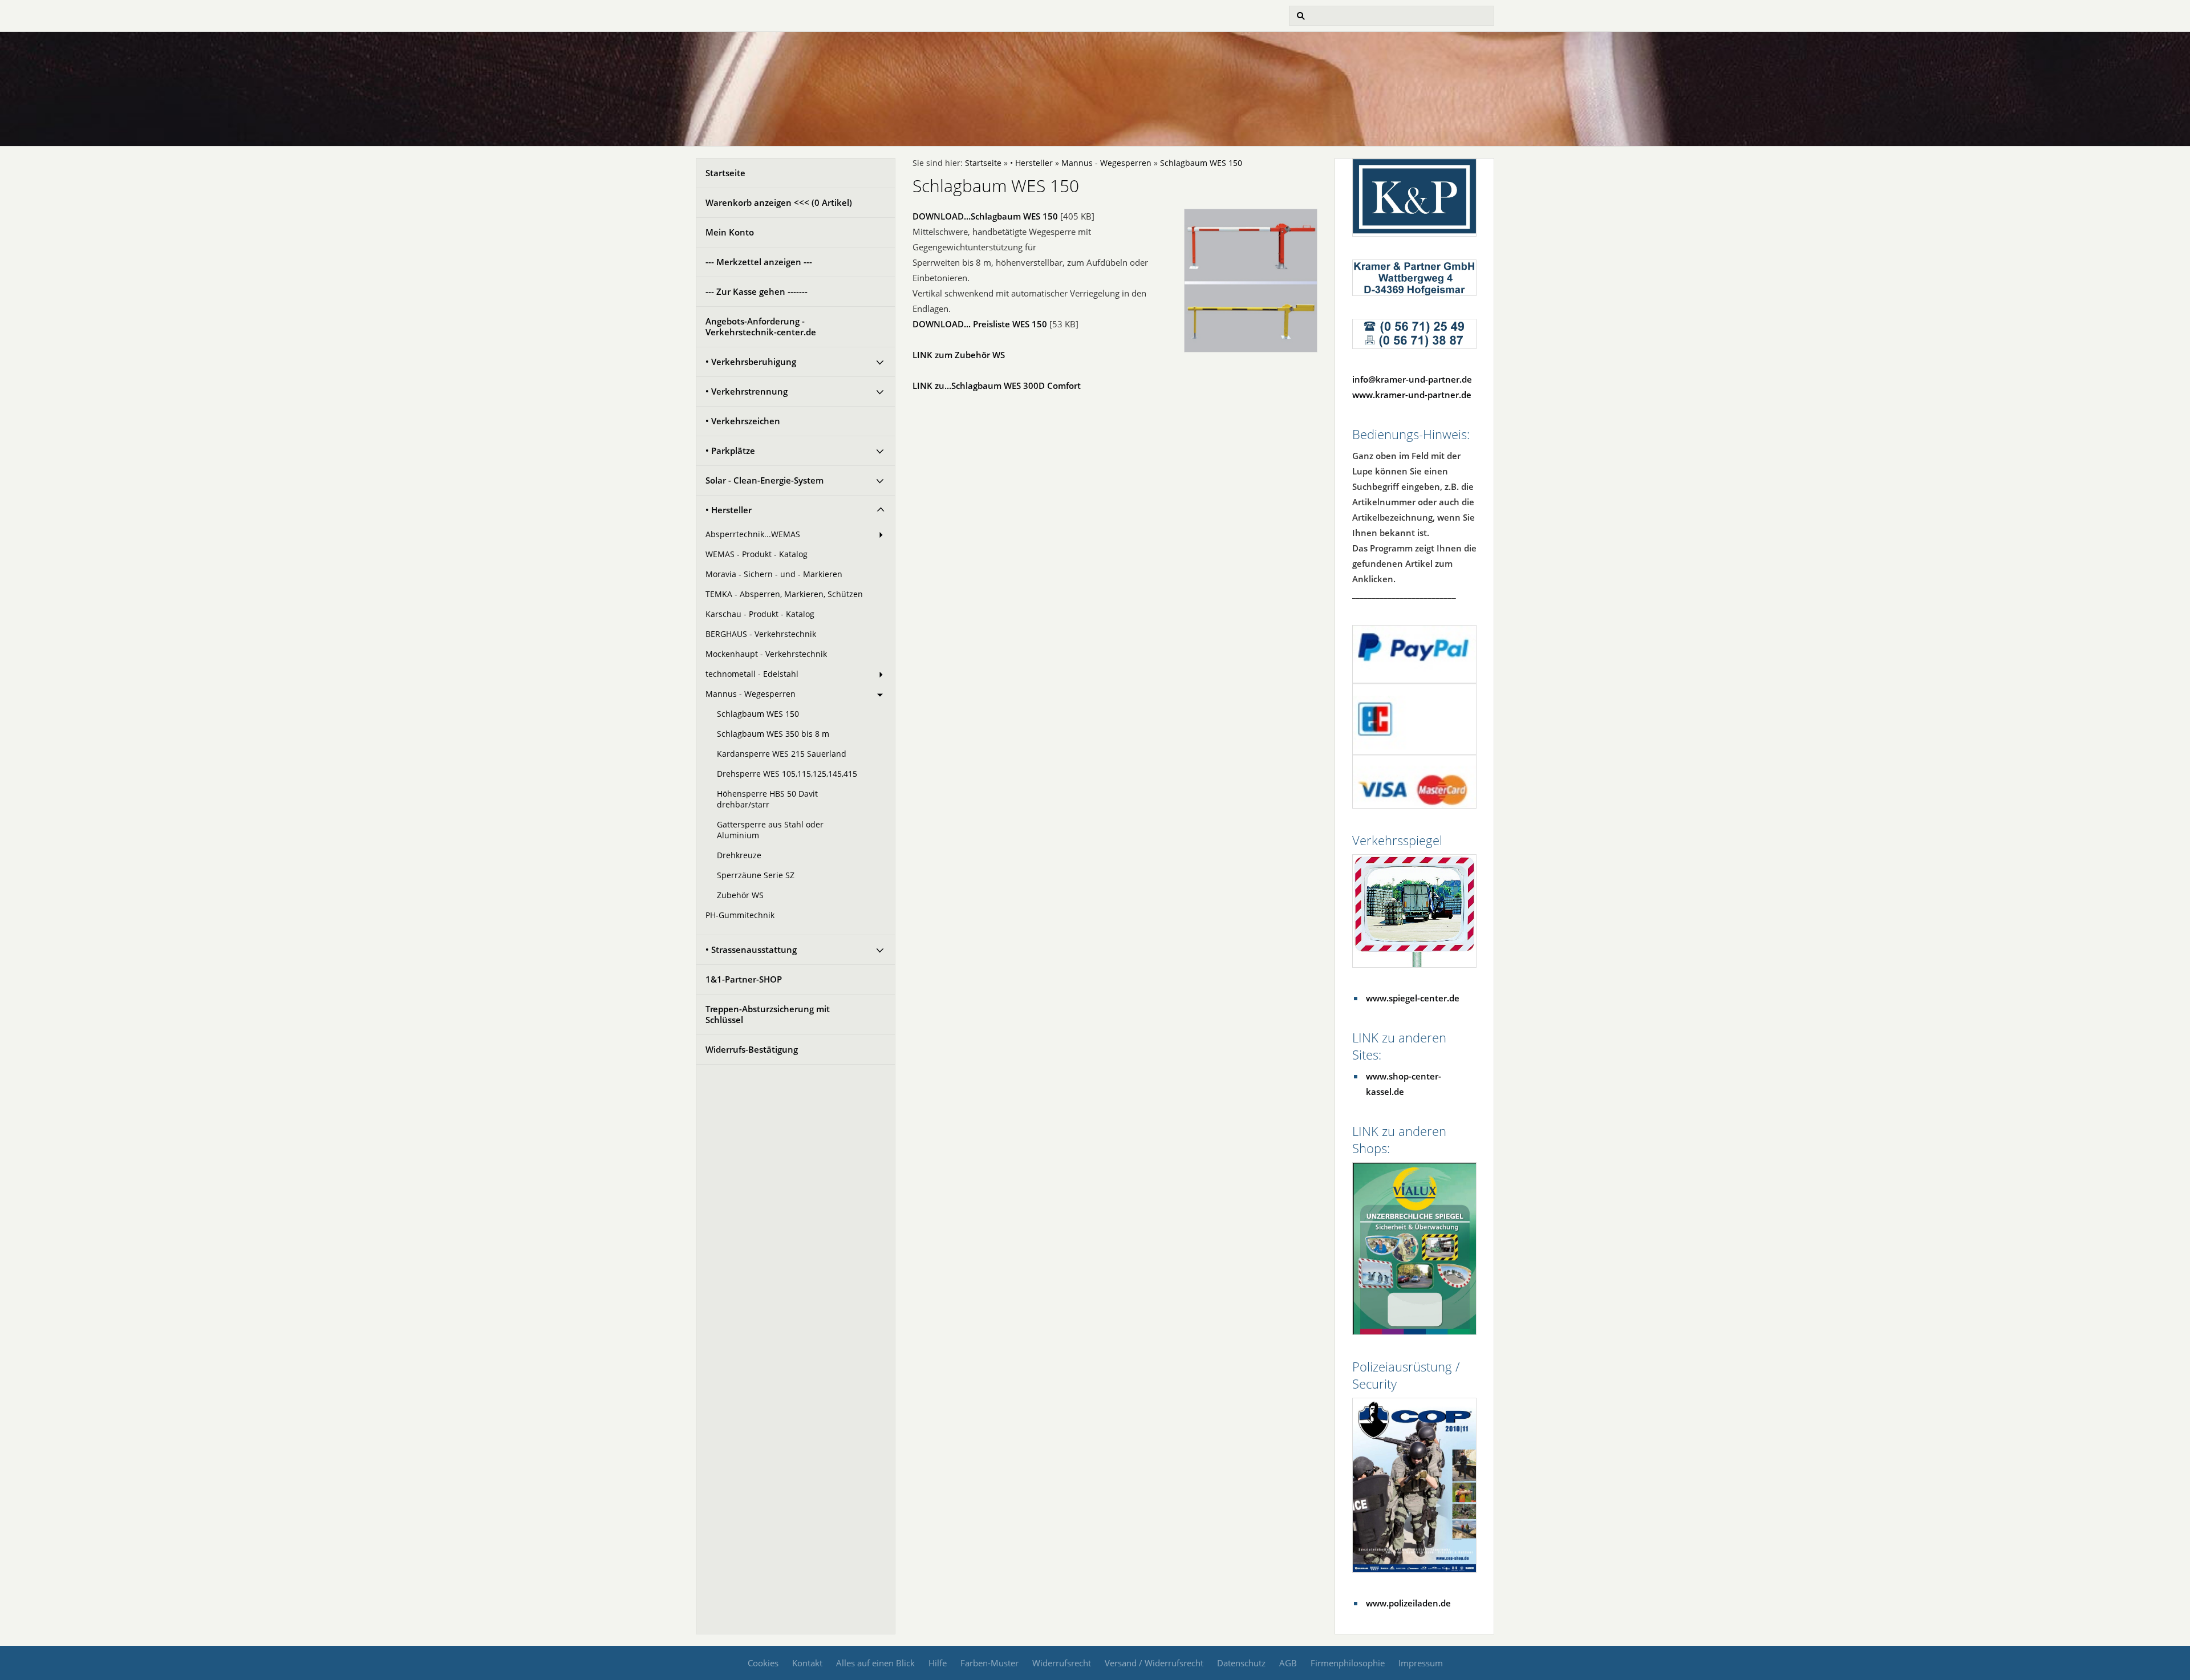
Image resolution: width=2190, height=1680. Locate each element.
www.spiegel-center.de (1413, 998)
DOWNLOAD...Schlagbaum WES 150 (985, 216)
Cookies (763, 1663)
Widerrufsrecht (1062, 1663)
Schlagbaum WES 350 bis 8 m (773, 734)
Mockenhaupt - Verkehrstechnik (766, 654)
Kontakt (807, 1663)
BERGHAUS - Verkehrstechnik (761, 634)
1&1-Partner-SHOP (744, 979)
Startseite (725, 173)
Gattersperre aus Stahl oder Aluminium (770, 830)
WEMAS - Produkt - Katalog (757, 554)
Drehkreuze (739, 855)
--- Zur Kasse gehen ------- (757, 291)
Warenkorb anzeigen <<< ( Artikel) (779, 202)
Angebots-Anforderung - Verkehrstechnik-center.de (761, 326)
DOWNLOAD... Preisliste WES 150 (980, 324)
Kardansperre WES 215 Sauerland (782, 754)
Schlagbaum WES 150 (758, 714)
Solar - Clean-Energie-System (765, 480)
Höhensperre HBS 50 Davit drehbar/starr (767, 799)
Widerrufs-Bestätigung (752, 1049)
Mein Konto (730, 232)
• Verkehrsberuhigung (751, 362)
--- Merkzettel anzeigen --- (759, 262)
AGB (1288, 1663)
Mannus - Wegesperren (751, 694)
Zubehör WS (740, 895)
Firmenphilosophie (1348, 1663)
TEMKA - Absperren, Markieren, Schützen (784, 594)
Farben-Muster (989, 1663)
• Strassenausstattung (751, 949)
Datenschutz (1241, 1663)
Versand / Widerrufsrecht (1154, 1663)
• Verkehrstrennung (747, 391)
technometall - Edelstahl (752, 674)
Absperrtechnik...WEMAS (753, 534)
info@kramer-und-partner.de (1412, 379)
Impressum (1421, 1663)
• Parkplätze (730, 451)
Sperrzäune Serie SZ (756, 875)
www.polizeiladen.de (1408, 1603)
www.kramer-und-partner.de (1412, 395)
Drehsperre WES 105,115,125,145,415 (787, 774)
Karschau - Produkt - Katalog (760, 614)
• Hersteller (729, 510)
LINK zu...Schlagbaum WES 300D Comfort (997, 385)
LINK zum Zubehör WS (959, 355)
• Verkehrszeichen (743, 421)
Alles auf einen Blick (875, 1663)
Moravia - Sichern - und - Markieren (774, 574)
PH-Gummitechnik (740, 915)
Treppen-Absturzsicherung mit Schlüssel (768, 1014)
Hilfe (938, 1663)
